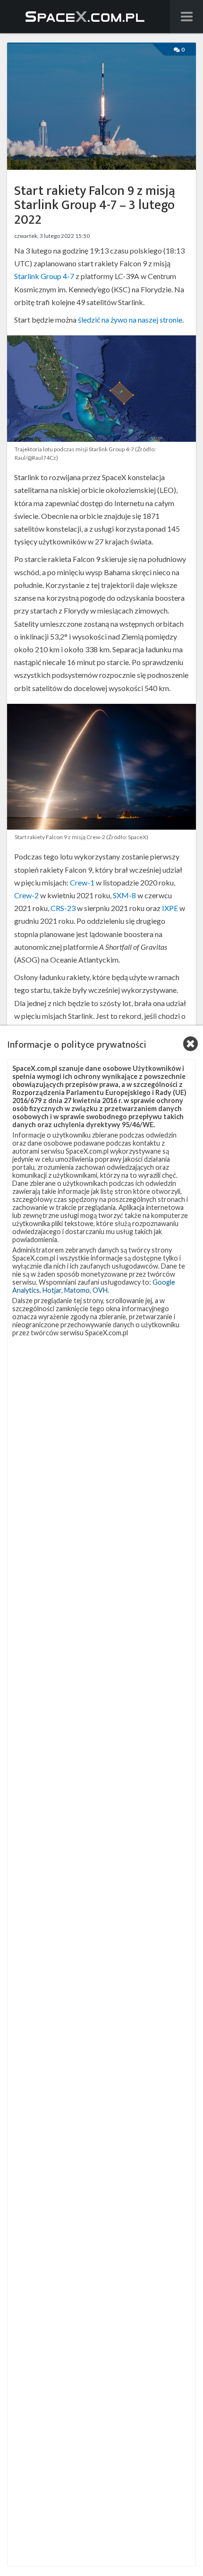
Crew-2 (26, 895)
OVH (100, 1290)
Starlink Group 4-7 (44, 276)
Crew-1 (82, 882)
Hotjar (52, 1290)
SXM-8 (124, 895)
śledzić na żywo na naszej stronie (130, 320)
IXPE (170, 908)
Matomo (77, 1290)
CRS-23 (63, 908)
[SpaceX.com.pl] (85, 17)
